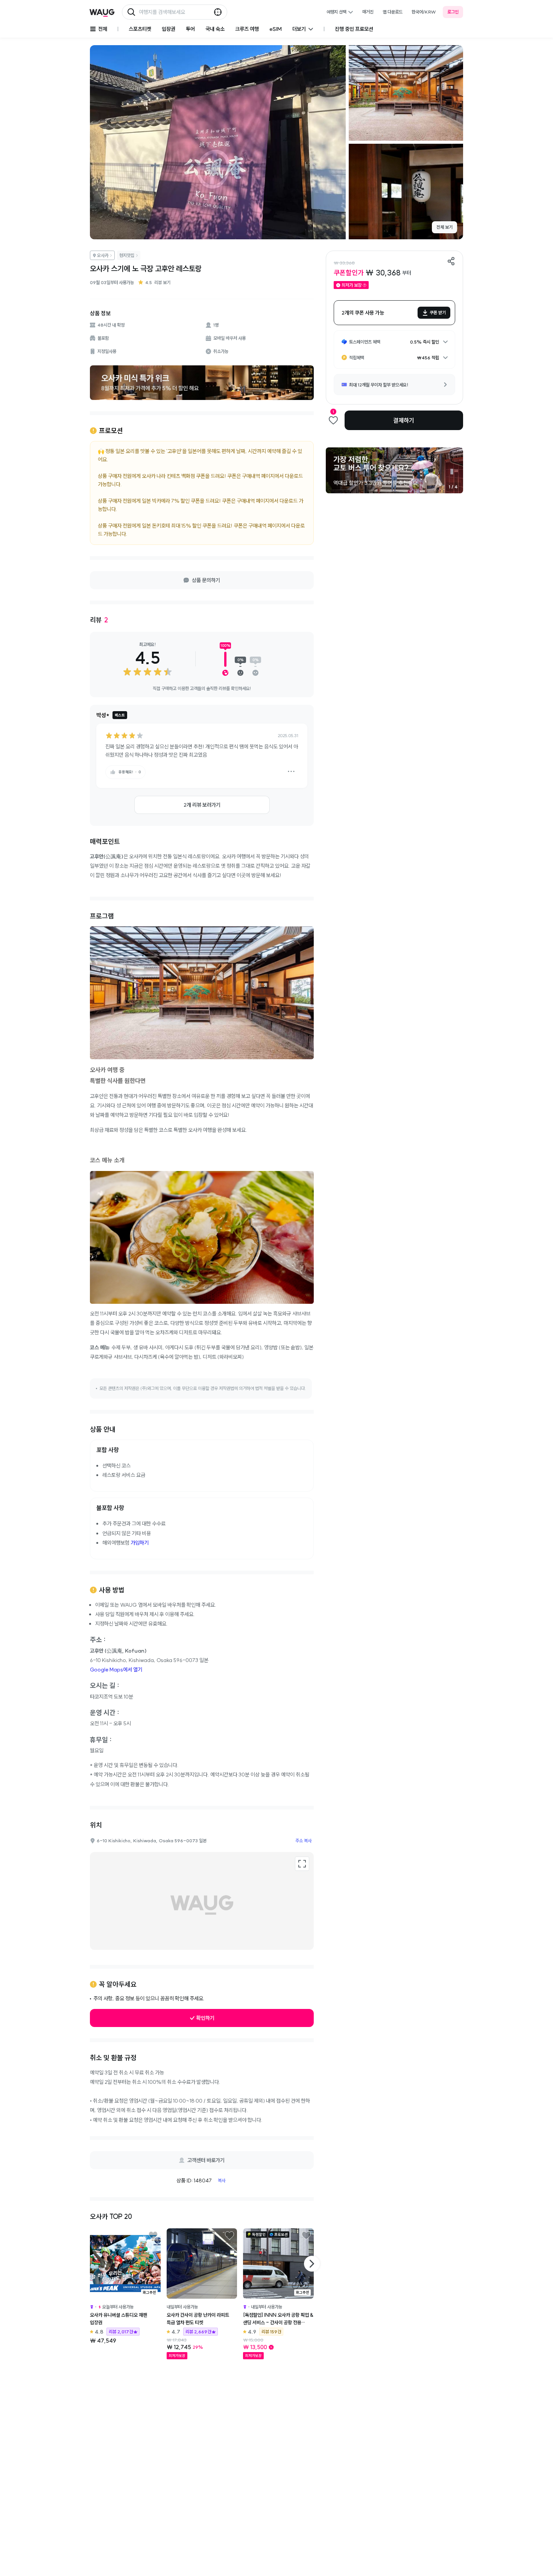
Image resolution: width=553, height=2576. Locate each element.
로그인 (453, 12)
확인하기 (205, 2018)
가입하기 (140, 1543)
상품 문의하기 (206, 580)
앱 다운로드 (393, 12)
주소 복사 (303, 1841)
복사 (222, 2180)
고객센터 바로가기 (206, 2160)
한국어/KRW (424, 12)
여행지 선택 (337, 12)
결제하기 (404, 420)
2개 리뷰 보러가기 (202, 805)
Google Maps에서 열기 (116, 1670)
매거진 (368, 12)
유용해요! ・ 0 (130, 772)
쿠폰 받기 (438, 312)
